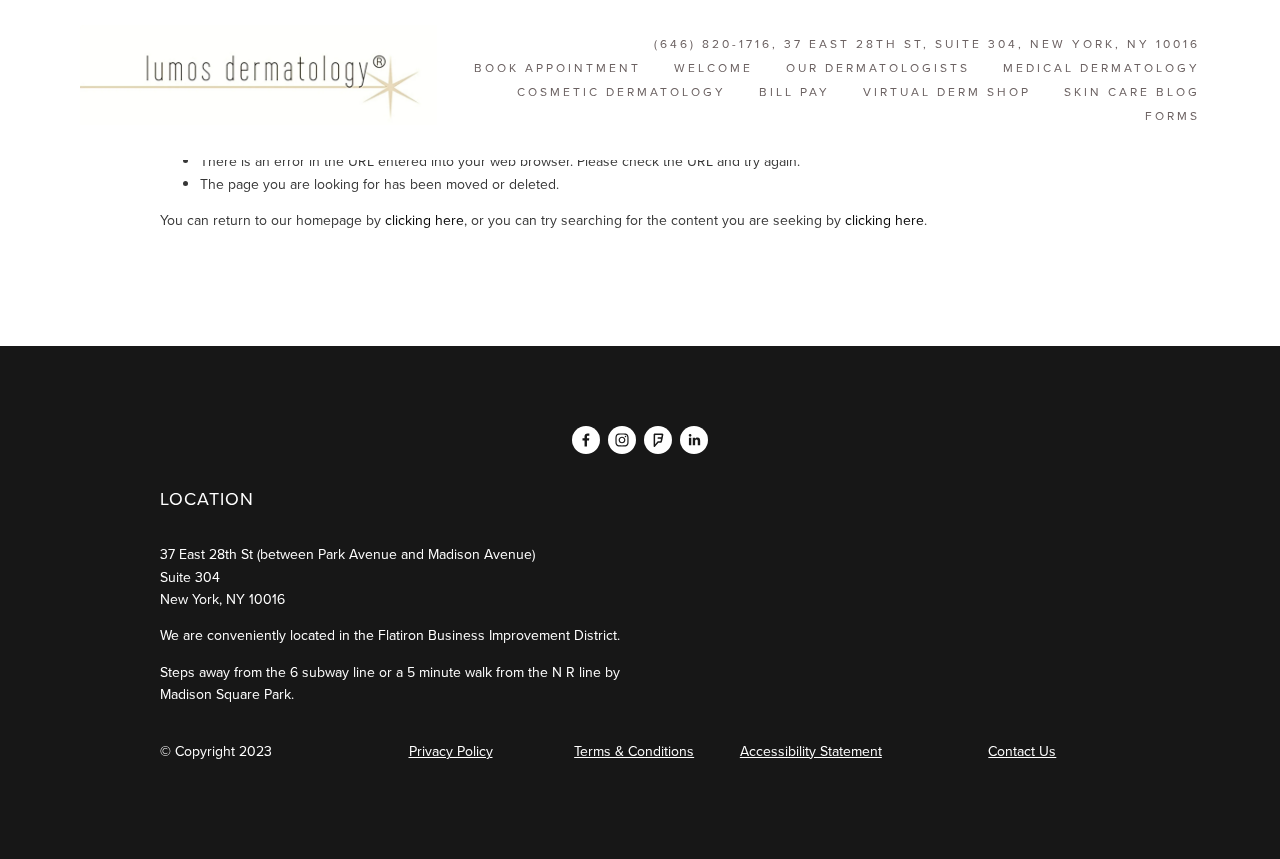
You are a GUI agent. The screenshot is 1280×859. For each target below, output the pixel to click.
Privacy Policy (451, 751)
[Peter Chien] (586, 440)
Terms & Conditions (634, 751)
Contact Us (1022, 751)
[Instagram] (622, 440)
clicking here (424, 220)
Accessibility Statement (811, 751)
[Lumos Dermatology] (658, 440)
